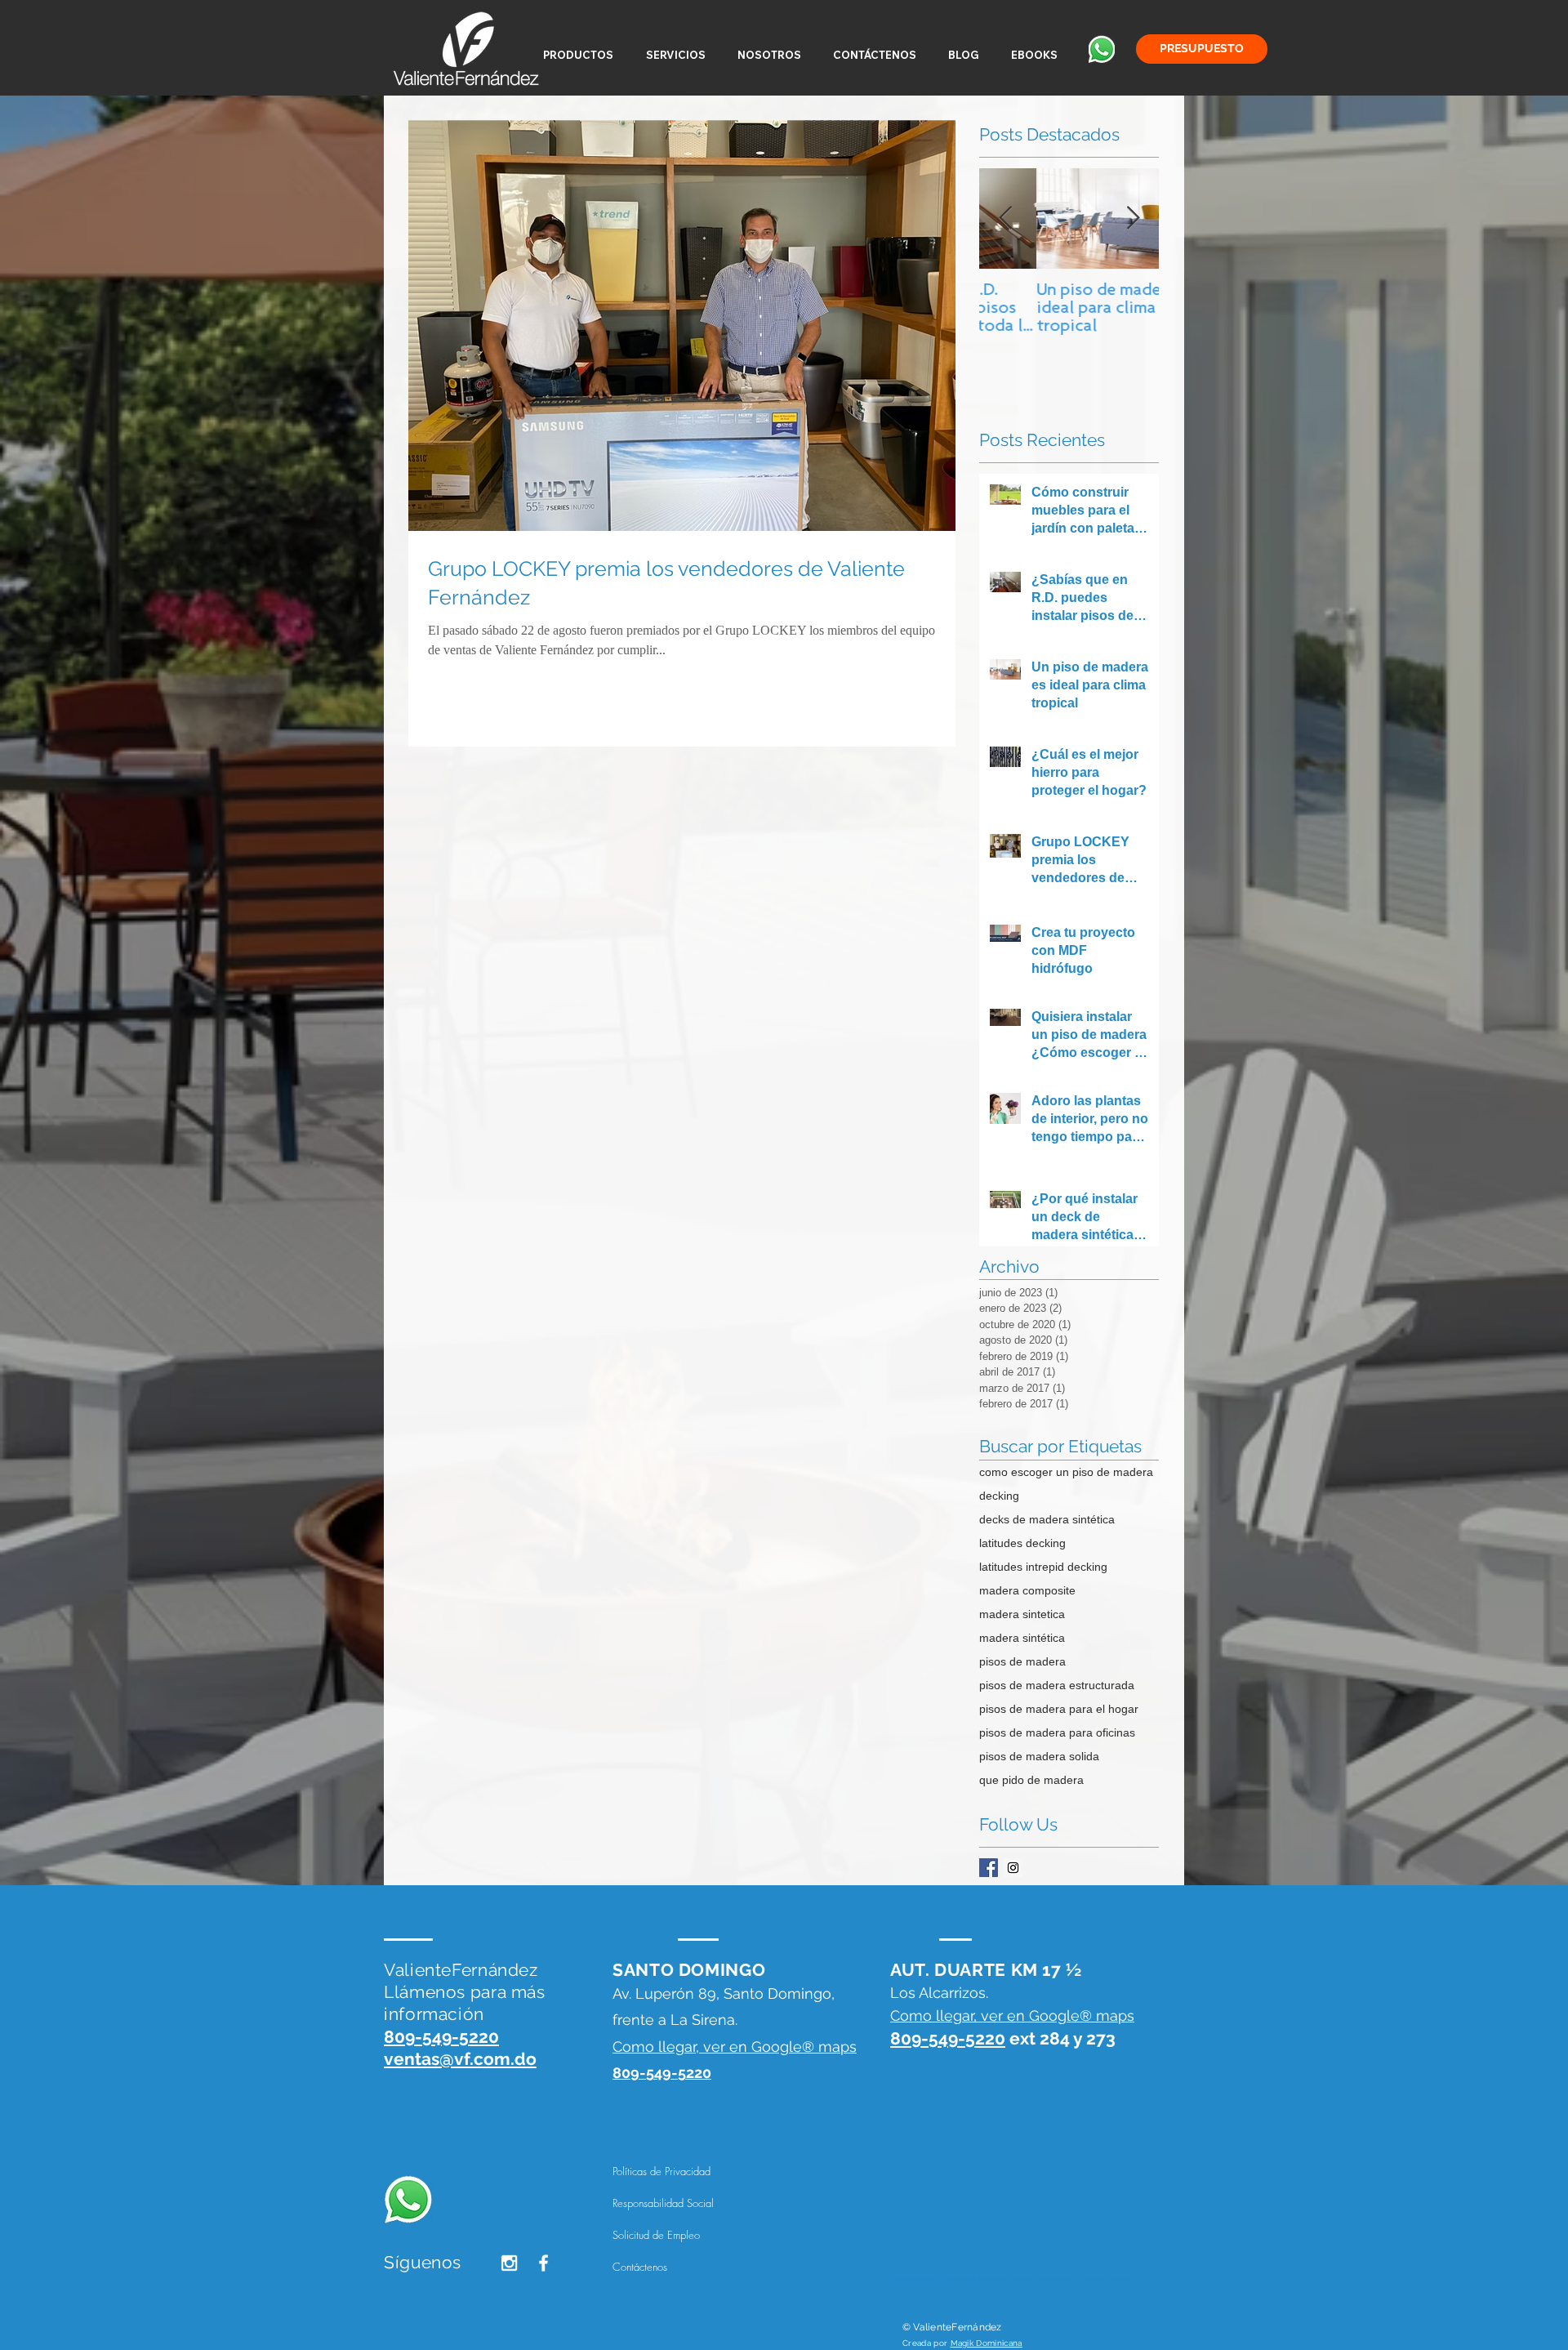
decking (999, 1496)
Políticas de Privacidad (661, 2171)
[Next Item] (1133, 219)
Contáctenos (640, 2267)
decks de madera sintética (1047, 1519)
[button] (578, 55)
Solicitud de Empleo (656, 2235)
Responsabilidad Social (663, 2203)
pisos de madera (1022, 1661)
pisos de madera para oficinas (1057, 1732)
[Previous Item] (1005, 219)
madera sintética (1022, 1638)
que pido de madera (1031, 1780)
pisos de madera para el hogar (1059, 1709)
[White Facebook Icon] (543, 2263)
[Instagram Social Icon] (1013, 1868)
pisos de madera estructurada (1057, 1685)
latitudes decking (1022, 1543)
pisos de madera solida (1039, 1756)
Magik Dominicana (987, 2343)
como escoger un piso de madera (1066, 1472)
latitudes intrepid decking (1043, 1567)
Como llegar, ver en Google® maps (735, 2047)
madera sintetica (1022, 1614)
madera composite (1027, 1590)
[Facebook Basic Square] (989, 1868)
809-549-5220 (948, 2038)
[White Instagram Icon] (509, 2263)
